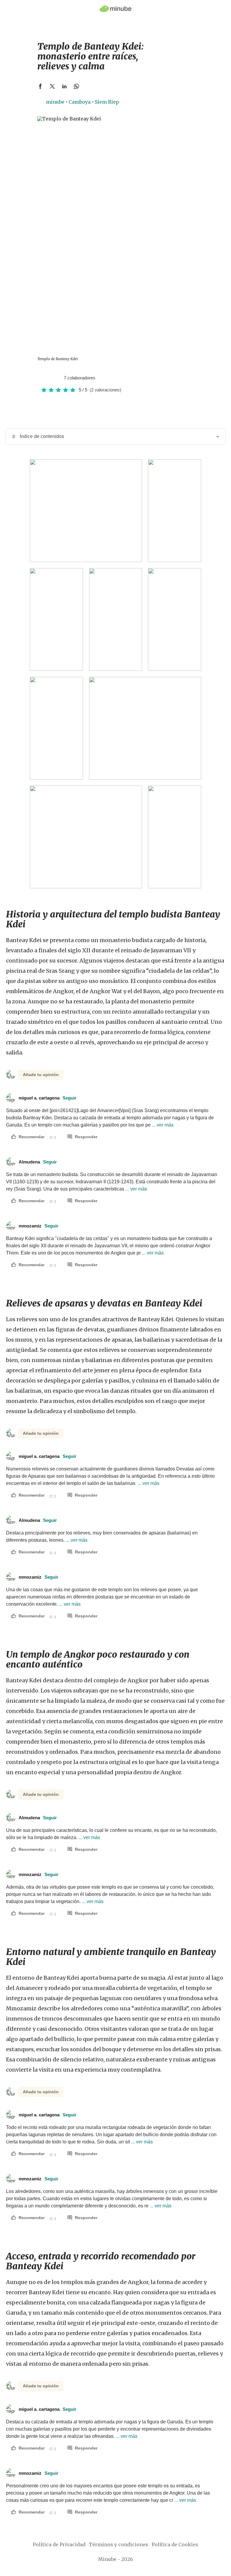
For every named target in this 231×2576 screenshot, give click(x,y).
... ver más (162, 1125)
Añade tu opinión (41, 1075)
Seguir (69, 1098)
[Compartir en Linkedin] (64, 86)
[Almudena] (51, 378)
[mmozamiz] (45, 378)
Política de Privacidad (59, 2544)
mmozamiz (38, 1226)
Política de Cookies (175, 2544)
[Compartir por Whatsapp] (76, 86)
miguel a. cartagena (48, 1098)
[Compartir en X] (52, 86)
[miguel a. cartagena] (57, 378)
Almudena (38, 1162)
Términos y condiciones (119, 2544)
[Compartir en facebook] (40, 86)
